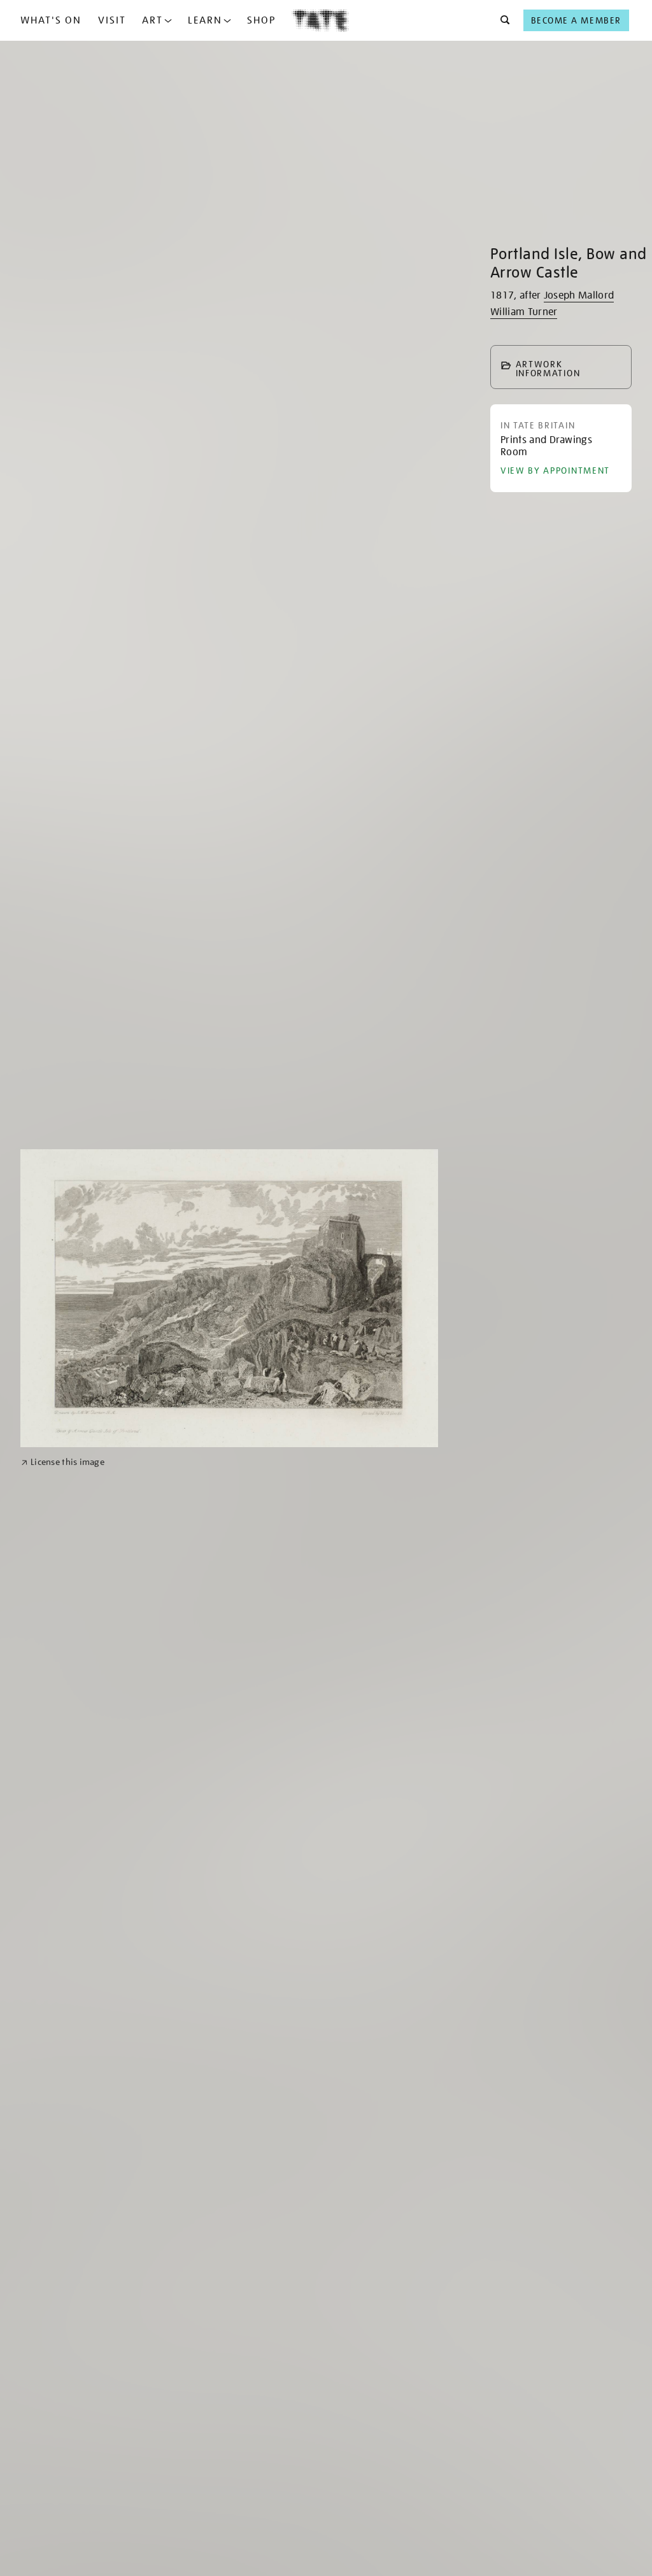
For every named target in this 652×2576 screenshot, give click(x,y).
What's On (51, 20)
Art (152, 20)
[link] (63, 1462)
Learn (205, 20)
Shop (261, 20)
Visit (112, 20)
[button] (501, 20)
